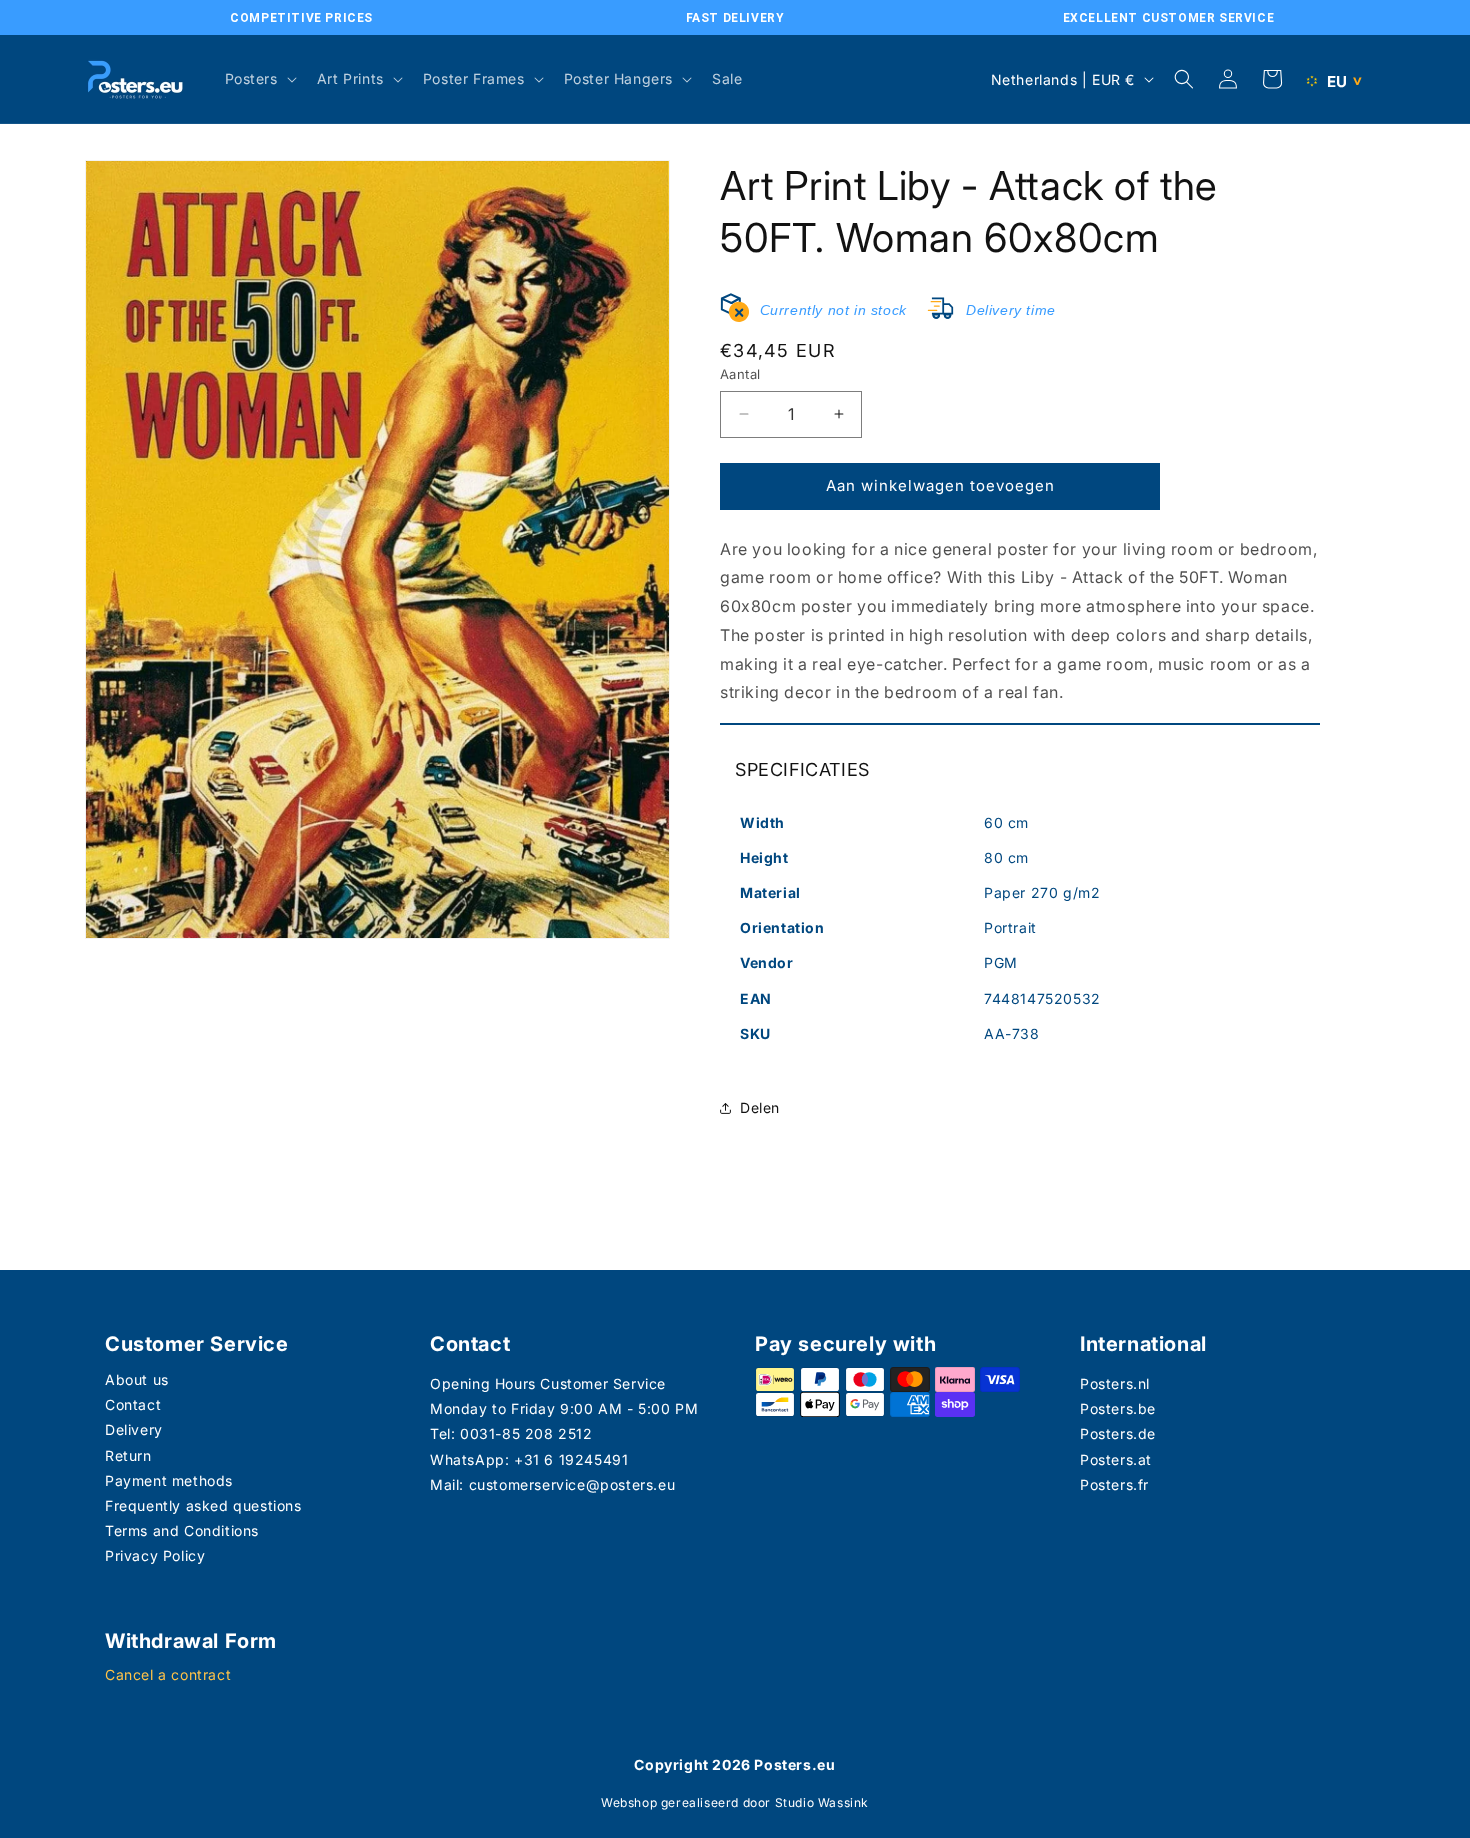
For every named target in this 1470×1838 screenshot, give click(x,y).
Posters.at (1116, 1459)
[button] (259, 79)
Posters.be (1118, 1408)
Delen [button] (760, 1107)
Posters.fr (1114, 1484)
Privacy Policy (155, 1555)
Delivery (134, 1429)
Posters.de (1118, 1433)
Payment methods (169, 1480)
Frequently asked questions (203, 1505)
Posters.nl (1115, 1383)
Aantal (740, 374)
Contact (133, 1404)
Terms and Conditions (182, 1530)
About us (137, 1379)
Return (128, 1455)
